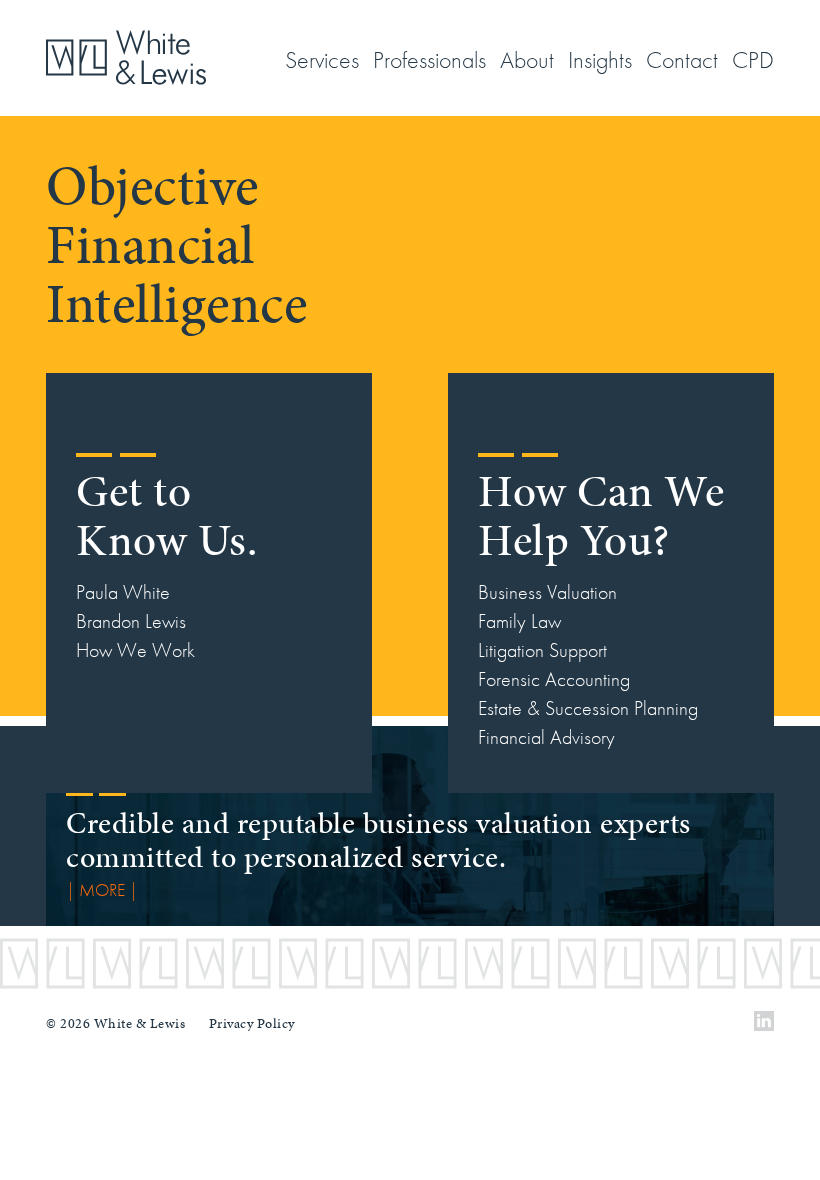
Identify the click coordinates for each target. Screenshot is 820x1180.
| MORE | (102, 889)
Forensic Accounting (554, 679)
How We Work (135, 650)
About (527, 59)
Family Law (519, 621)
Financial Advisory (546, 737)
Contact (682, 59)
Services (322, 59)
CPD (753, 59)
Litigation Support (542, 650)
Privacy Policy (252, 1023)
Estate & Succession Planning (588, 708)
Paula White (123, 592)
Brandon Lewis (131, 621)
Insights (600, 59)
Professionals (429, 59)
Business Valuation (547, 592)
